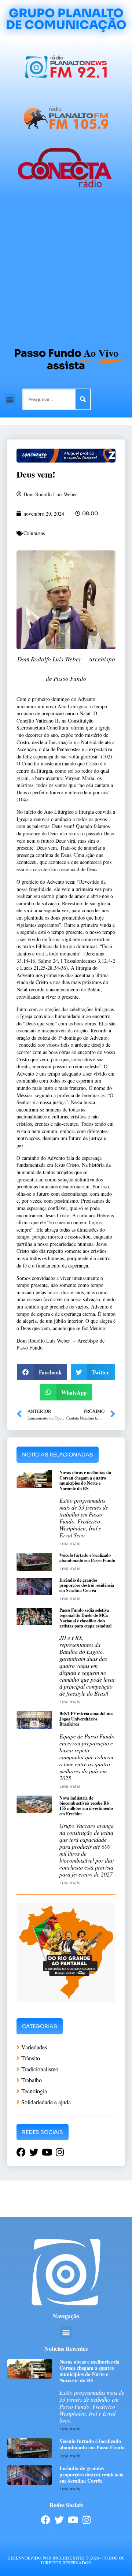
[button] (10, 399)
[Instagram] (86, 2520)
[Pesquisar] (83, 399)
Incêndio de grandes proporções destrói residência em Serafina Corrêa (87, 1585)
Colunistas (34, 533)
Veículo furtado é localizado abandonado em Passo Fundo (87, 1558)
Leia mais (70, 1543)
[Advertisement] (66, 271)
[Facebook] (46, 2520)
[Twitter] (59, 2520)
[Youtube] (73, 2520)
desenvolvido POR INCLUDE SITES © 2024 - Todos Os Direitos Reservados (66, 2560)
